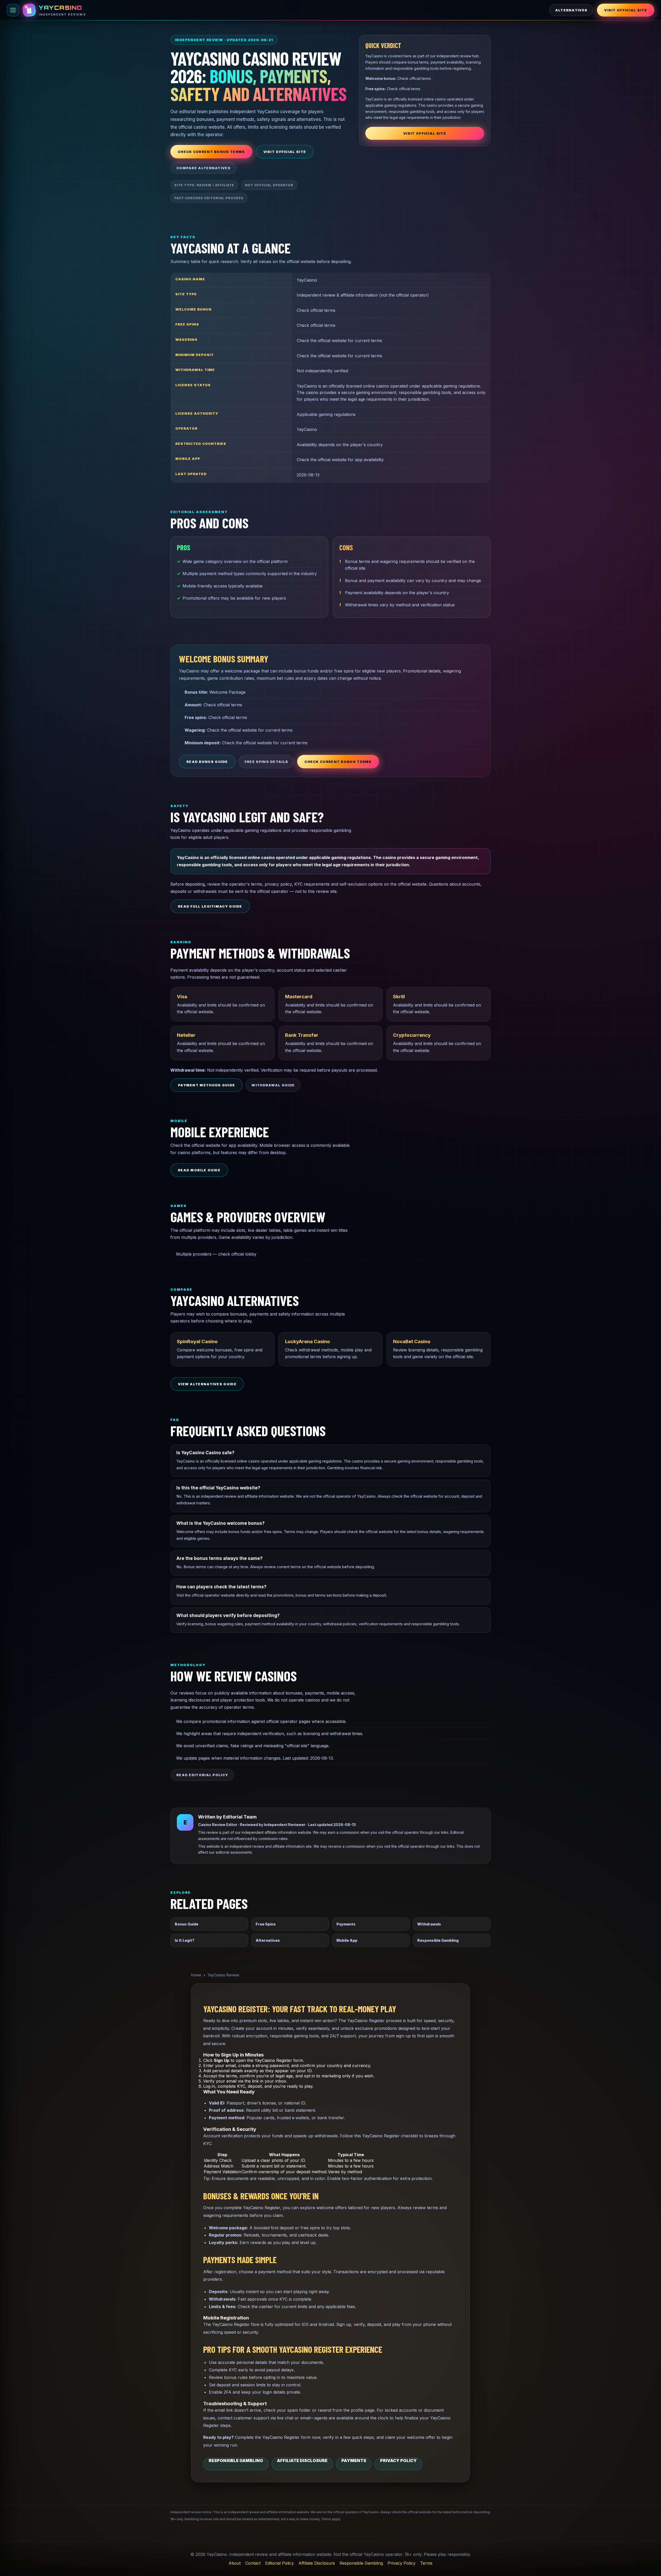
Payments (346, 1924)
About (235, 2563)
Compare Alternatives (203, 168)
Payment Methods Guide (206, 1085)
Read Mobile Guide (199, 1170)
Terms (426, 2563)
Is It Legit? (185, 1940)
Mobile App (347, 1940)
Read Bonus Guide (207, 762)
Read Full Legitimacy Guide (210, 906)
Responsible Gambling (438, 1940)
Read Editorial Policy (202, 1775)
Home (196, 1975)
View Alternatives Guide (207, 1384)
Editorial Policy (280, 2563)
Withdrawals (429, 1924)
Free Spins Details (266, 762)
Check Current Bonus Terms (211, 152)
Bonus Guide (187, 1924)
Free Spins (266, 1924)
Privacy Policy (398, 2461)
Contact (253, 2563)
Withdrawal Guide (273, 1085)
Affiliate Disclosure (302, 2461)
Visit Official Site (626, 10)
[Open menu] (13, 10)
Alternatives (571, 10)
